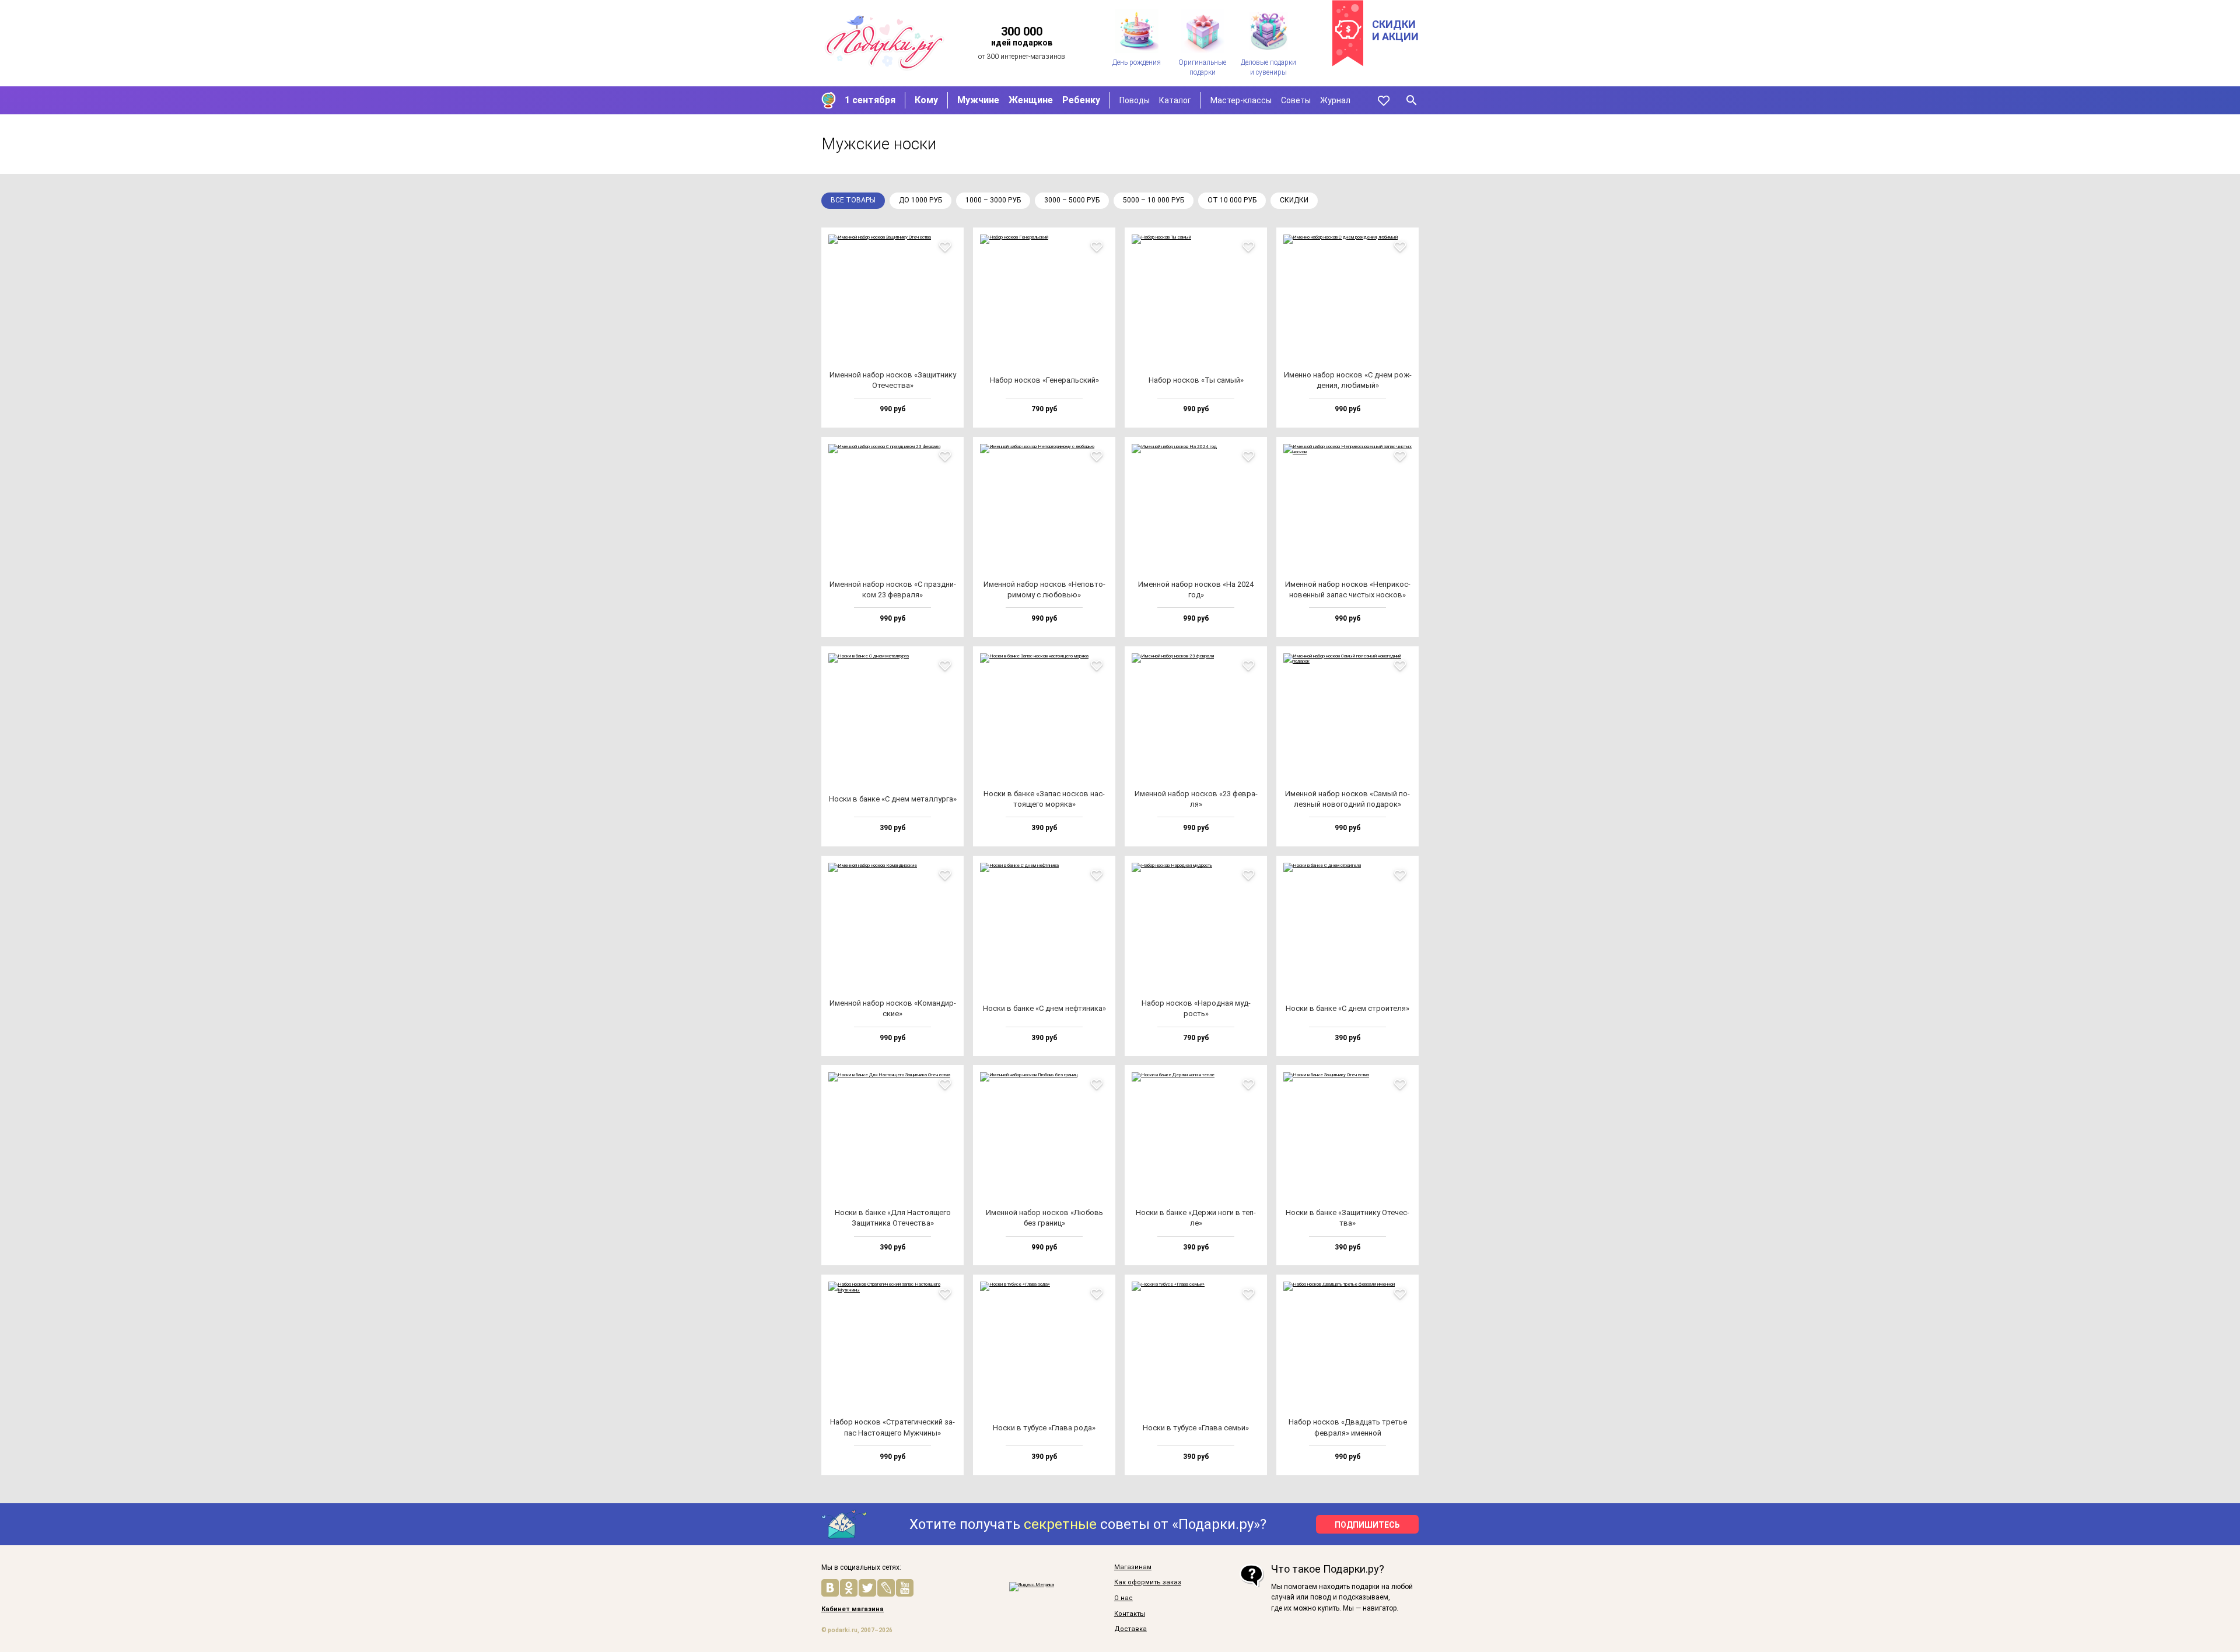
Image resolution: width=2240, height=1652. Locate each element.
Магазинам (1133, 1567)
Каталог (1175, 100)
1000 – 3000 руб (993, 200)
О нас (1123, 1598)
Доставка (1130, 1629)
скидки (1294, 200)
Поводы (1135, 100)
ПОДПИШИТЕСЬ (1367, 1525)
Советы (1296, 100)
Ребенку (1081, 100)
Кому (926, 100)
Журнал (1335, 100)
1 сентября (870, 100)
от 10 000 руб (1232, 200)
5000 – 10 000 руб (1154, 200)
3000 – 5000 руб (1072, 200)
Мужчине (978, 100)
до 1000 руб (921, 200)
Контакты (1130, 1614)
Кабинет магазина (853, 1609)
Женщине (1031, 100)
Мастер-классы (1241, 100)
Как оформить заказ (1148, 1583)
